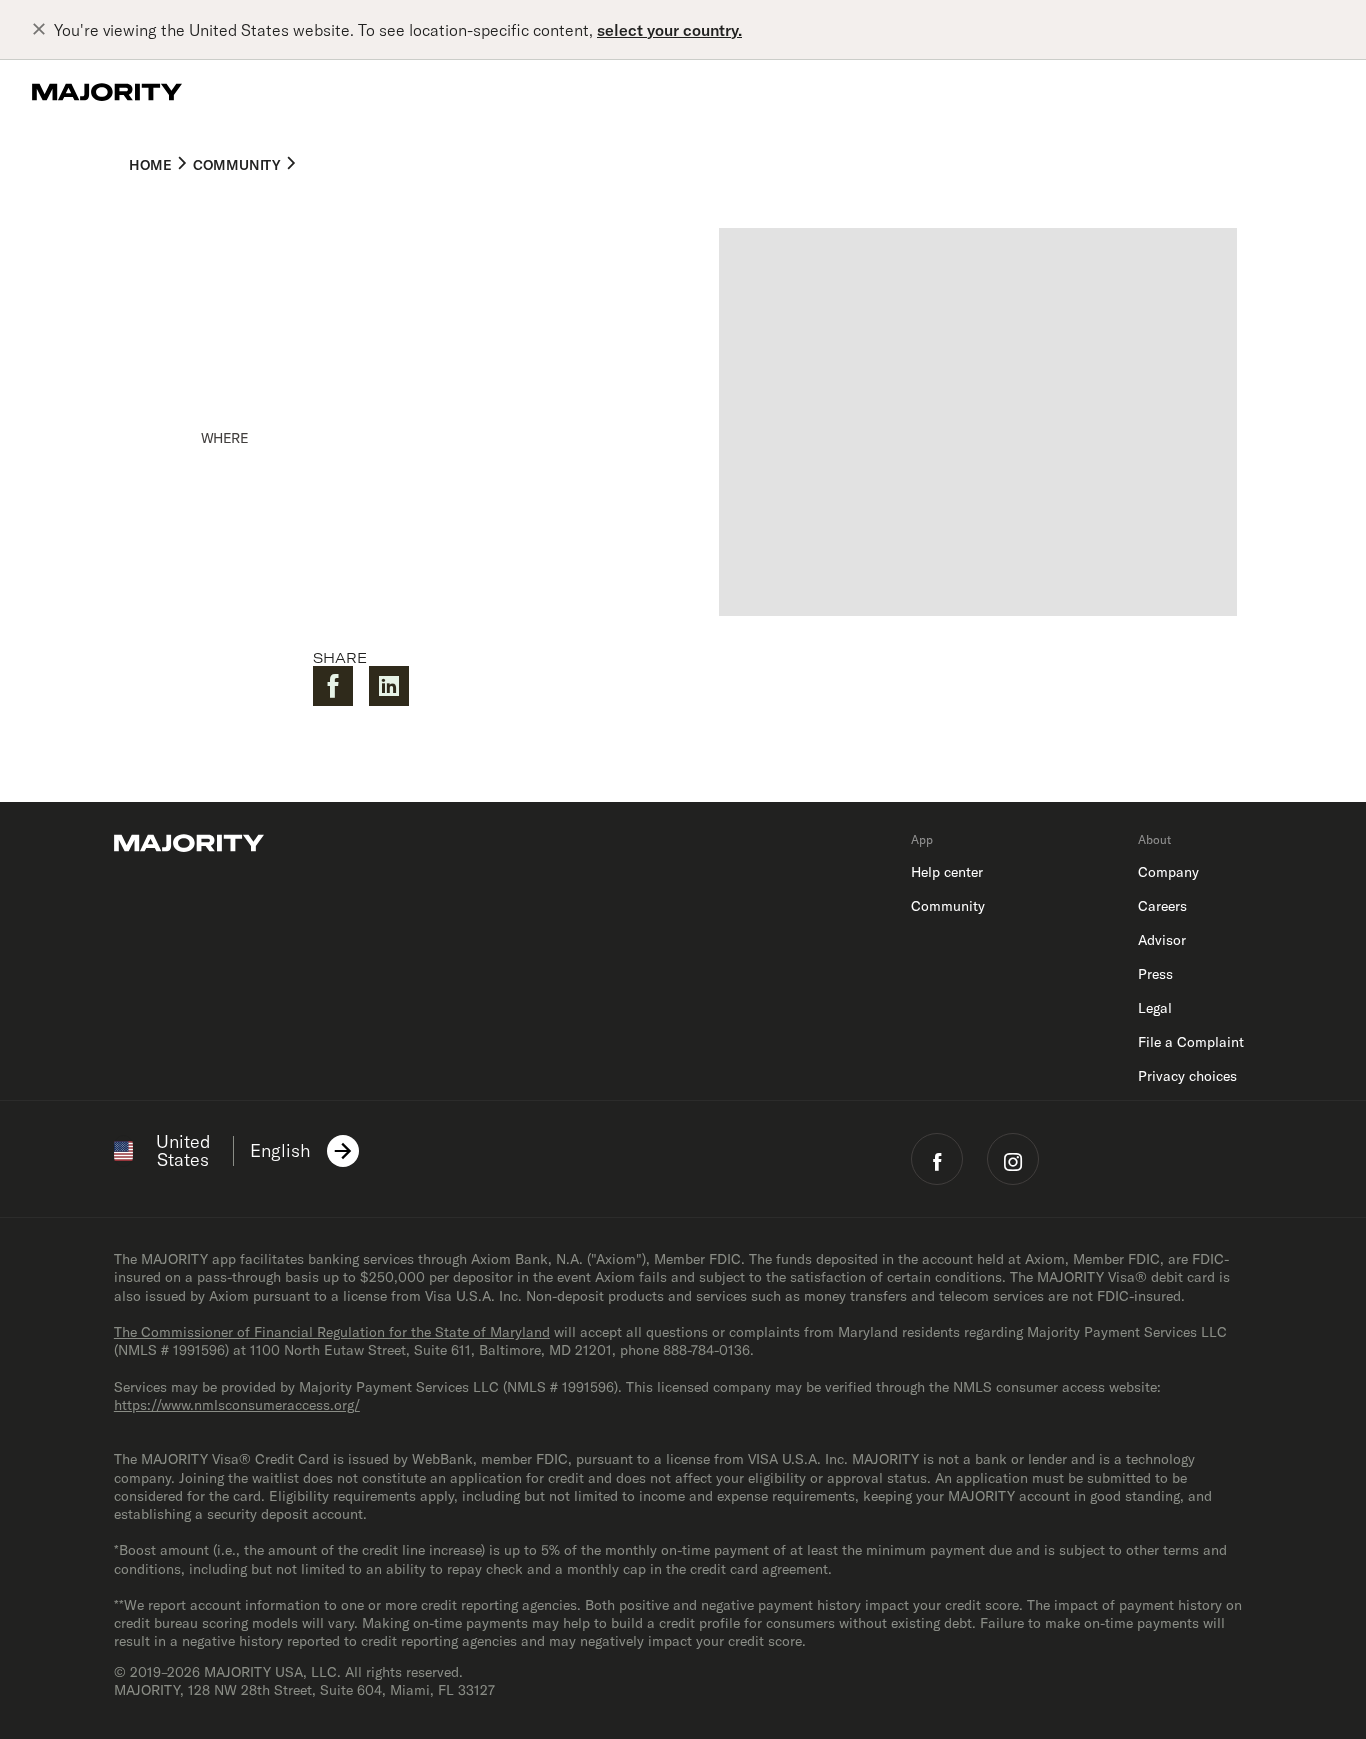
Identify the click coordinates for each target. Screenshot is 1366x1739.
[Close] (43, 30)
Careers (1162, 906)
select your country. (669, 30)
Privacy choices (1187, 1076)
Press (1155, 974)
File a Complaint (1191, 1042)
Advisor (1162, 940)
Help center (947, 872)
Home (150, 165)
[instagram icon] (1013, 1159)
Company (1168, 872)
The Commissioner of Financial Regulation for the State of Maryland (332, 1332)
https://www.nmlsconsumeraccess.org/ (237, 1405)
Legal (1155, 1008)
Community (236, 165)
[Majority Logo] (107, 92)
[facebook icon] (937, 1159)
